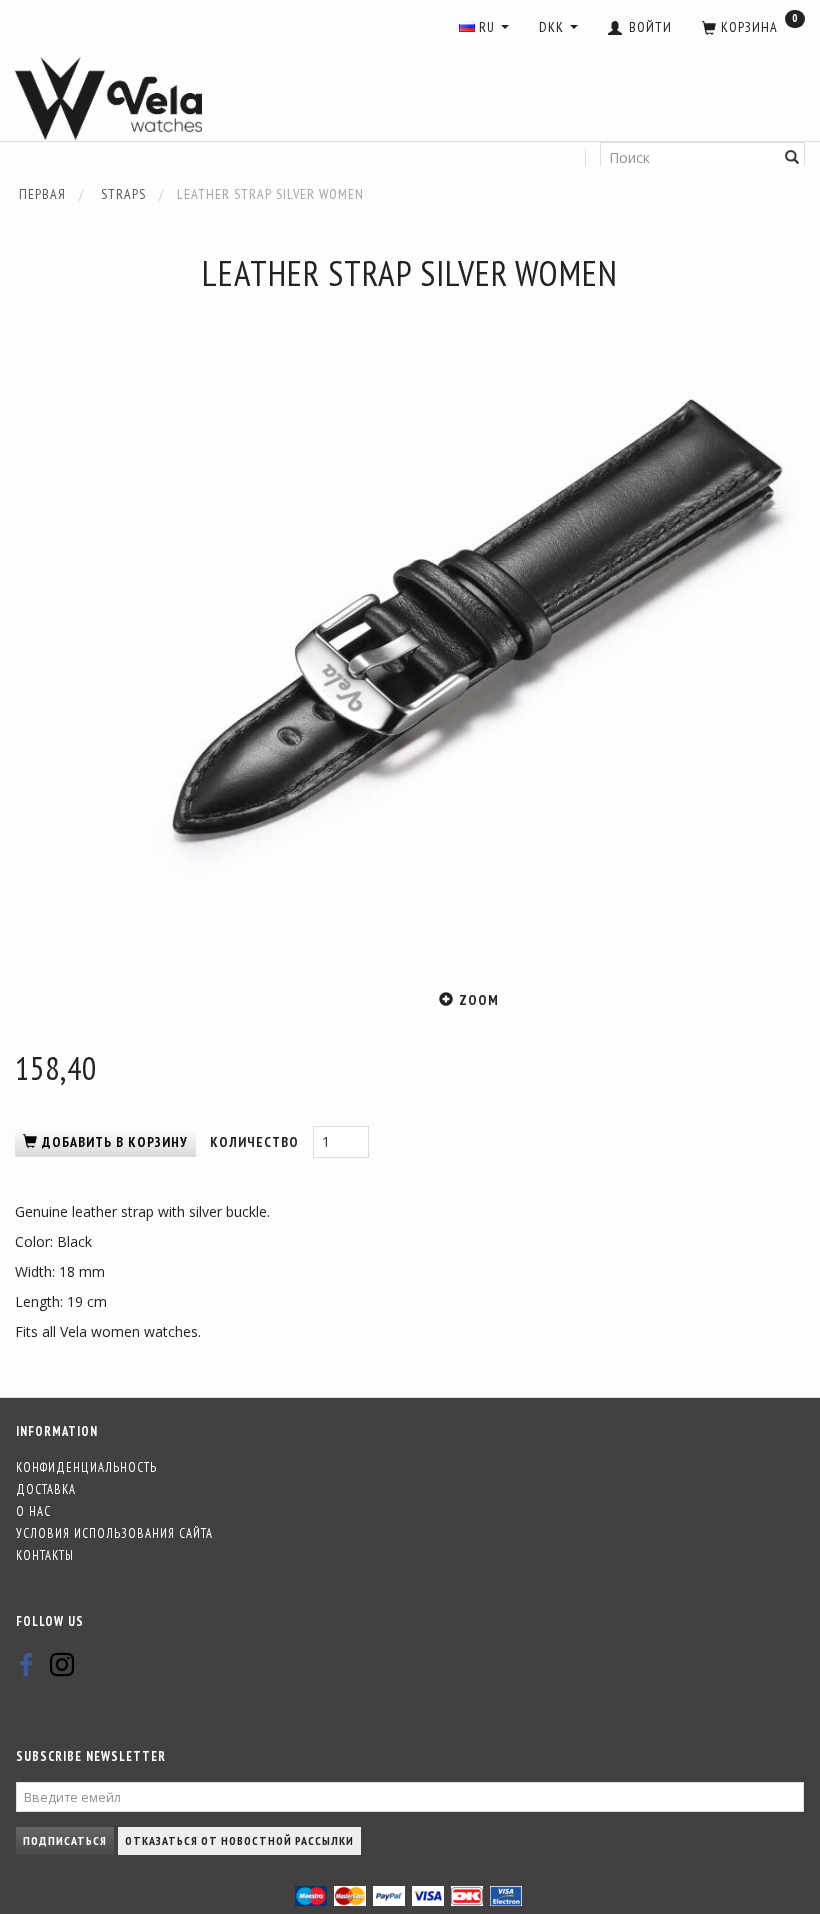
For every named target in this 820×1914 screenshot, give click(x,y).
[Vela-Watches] (108, 99)
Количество (256, 1142)
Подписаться (65, 1840)
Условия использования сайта (114, 1533)
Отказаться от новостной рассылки (239, 1840)
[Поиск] (792, 158)
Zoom (479, 1000)
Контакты (45, 1555)
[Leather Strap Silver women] (470, 630)
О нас (33, 1511)
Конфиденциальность (86, 1467)
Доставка (46, 1489)
